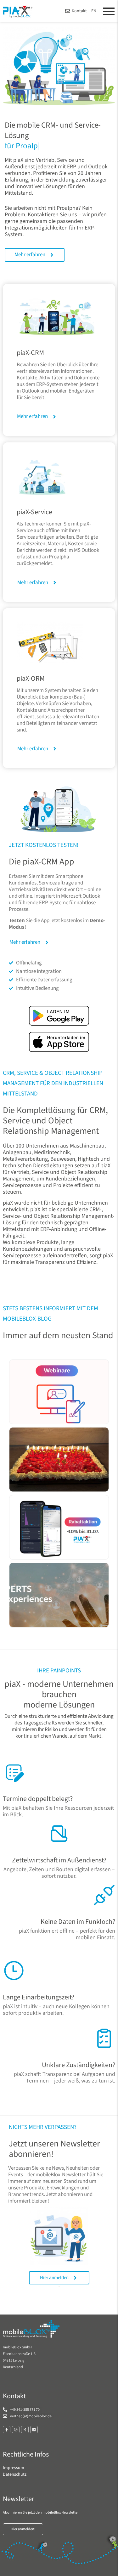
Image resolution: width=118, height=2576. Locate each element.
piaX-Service (34, 512)
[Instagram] (16, 2430)
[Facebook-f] (7, 2430)
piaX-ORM (31, 678)
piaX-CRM (30, 353)
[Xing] (25, 2430)
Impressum (14, 2468)
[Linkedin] (34, 2430)
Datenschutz (15, 2474)
